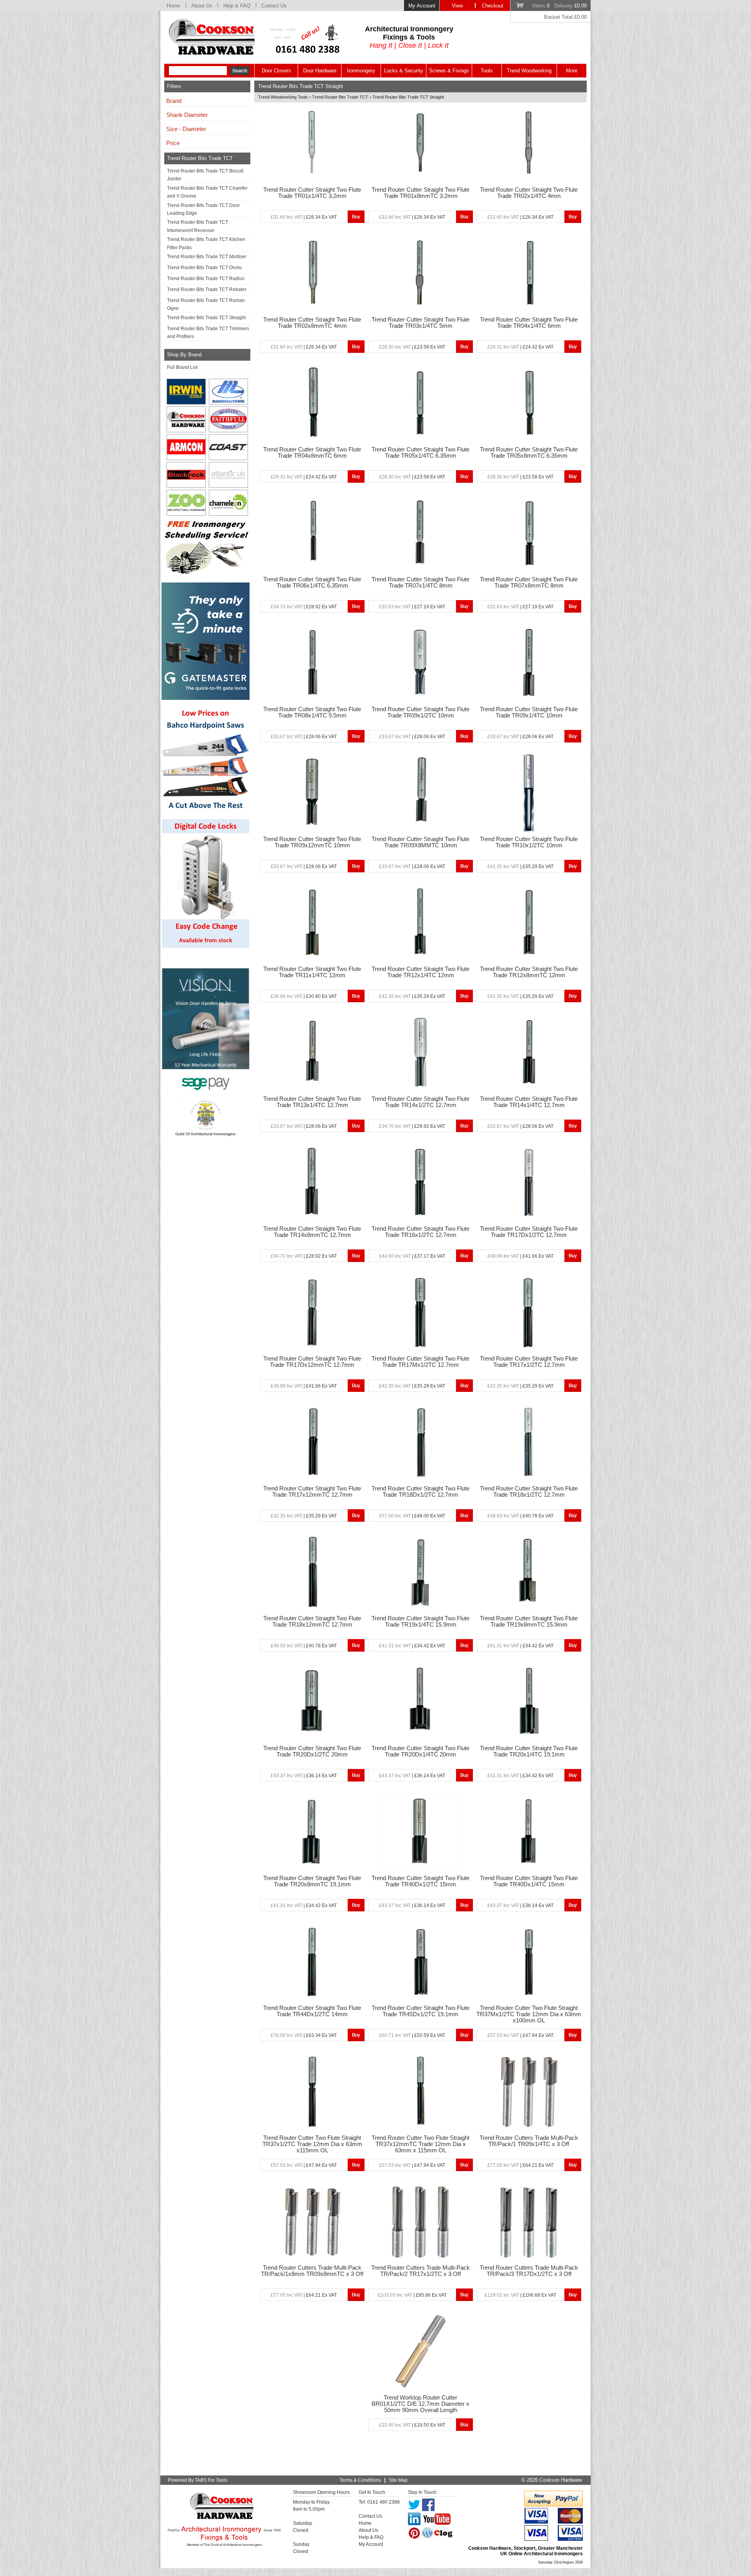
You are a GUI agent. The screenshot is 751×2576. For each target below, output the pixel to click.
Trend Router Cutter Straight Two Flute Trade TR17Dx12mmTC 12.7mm (312, 1362)
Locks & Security (404, 71)
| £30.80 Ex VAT (304, 996)
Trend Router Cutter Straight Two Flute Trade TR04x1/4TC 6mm (529, 323)
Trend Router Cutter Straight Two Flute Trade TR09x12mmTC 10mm (312, 842)
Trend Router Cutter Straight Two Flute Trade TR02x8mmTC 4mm (312, 323)
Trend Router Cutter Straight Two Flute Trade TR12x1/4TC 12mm (420, 972)
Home (173, 6)
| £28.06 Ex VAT (304, 737)
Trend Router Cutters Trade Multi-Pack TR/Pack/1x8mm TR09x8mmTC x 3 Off (312, 2271)
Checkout (493, 6)
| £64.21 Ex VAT (520, 2165)
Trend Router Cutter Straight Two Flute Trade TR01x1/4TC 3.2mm (312, 193)
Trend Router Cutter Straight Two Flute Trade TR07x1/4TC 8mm (420, 582)
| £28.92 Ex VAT (304, 607)
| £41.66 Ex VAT (520, 1256)
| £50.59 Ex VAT (412, 2035)
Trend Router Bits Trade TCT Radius (206, 279)
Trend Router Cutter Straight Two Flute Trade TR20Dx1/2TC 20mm (312, 1751)
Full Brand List (182, 367)
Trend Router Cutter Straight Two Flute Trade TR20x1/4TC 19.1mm (529, 1751)
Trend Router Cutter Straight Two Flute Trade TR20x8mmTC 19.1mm (312, 1881)
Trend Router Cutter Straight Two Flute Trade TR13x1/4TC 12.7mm (312, 1102)
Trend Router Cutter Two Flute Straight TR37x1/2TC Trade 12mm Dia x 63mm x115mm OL (312, 2144)
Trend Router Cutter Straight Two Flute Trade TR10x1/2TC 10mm (529, 842)
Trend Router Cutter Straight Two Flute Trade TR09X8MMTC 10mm (420, 842)
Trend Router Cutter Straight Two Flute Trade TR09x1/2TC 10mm (420, 712)
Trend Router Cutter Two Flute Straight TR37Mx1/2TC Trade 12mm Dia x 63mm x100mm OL (529, 2014)
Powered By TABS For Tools (198, 2480)
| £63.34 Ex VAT (304, 2035)
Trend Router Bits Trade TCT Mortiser (207, 257)
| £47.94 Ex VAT (520, 2035)
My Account (422, 6)
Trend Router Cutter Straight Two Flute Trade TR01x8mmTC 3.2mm (420, 193)
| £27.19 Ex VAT (412, 607)
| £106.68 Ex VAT (520, 2295)
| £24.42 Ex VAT (520, 347)
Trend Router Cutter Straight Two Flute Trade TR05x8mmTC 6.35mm (529, 453)
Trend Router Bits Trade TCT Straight (206, 318)
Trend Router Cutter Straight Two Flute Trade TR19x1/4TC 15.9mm (420, 1621)
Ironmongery (361, 71)
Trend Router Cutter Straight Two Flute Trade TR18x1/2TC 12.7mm (529, 1492)
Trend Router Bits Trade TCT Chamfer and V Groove (207, 192)
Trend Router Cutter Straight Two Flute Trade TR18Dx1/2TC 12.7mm (420, 1492)
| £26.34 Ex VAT (304, 217)
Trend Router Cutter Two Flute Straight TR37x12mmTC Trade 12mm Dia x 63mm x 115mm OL (420, 2144)
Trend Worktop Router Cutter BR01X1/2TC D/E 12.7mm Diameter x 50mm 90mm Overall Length (420, 2404)
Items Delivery (560, 6)
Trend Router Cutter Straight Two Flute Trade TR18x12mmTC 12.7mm (312, 1621)
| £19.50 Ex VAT (412, 2425)
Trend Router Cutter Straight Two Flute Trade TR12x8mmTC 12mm (529, 972)
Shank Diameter (187, 115)
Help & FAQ (237, 6)
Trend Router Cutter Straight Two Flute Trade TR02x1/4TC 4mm (529, 193)
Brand (174, 101)
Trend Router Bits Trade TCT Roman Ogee (206, 304)
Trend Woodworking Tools (283, 97)
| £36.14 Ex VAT (304, 1776)
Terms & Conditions (360, 2480)
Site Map (398, 2480)
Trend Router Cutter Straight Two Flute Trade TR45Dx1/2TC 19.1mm (420, 2011)
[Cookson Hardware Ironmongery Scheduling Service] (206, 572)
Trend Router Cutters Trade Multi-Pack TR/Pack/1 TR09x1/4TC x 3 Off (529, 2141)
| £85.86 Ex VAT (412, 2295)
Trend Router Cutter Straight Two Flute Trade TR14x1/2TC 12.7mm (420, 1102)
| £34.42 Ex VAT (412, 1646)
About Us (202, 6)
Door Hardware (320, 71)
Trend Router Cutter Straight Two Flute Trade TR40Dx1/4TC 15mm (529, 1881)
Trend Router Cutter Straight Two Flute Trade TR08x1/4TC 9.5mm (312, 712)
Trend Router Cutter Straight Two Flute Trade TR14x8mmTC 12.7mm (312, 1232)
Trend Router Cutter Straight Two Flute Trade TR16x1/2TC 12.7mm (420, 1232)
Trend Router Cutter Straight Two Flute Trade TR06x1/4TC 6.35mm (312, 582)
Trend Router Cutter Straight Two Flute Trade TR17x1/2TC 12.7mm (529, 1362)
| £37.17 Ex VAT (412, 1256)
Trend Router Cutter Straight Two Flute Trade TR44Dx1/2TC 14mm (312, 2011)
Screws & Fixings (449, 71)
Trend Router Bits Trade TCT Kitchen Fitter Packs (206, 243)
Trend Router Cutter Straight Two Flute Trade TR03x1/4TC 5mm (420, 323)
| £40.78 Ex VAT (520, 1516)
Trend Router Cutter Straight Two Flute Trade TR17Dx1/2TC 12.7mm (529, 1232)
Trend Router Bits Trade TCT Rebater (207, 289)
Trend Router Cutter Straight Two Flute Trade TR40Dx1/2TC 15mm (420, 1881)
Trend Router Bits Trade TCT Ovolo (204, 268)
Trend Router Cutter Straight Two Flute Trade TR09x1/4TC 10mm (529, 712)
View (457, 6)
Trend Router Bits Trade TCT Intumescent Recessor (198, 226)
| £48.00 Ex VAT (412, 1516)
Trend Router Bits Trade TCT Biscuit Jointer (205, 175)
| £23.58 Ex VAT (412, 347)
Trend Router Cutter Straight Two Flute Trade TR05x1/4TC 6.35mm (420, 453)
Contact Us (274, 6)
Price (173, 143)
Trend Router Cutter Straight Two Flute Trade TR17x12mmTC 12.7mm (312, 1492)
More (572, 71)
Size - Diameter (186, 129)
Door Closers (276, 71)
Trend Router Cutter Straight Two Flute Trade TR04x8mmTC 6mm (312, 453)
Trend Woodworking (529, 71)
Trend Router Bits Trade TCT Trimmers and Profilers (208, 333)
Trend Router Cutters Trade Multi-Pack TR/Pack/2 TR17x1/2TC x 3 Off (420, 2271)
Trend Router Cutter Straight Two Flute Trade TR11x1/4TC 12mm (312, 972)
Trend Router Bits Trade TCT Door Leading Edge (203, 209)
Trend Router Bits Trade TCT (340, 97)
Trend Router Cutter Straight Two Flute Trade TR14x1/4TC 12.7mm (529, 1102)
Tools (487, 71)
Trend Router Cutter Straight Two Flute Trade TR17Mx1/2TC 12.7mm (420, 1362)
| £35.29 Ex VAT (520, 866)
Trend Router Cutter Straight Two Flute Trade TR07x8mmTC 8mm (529, 582)
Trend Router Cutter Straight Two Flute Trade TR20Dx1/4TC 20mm (420, 1751)
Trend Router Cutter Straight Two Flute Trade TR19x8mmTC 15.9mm (529, 1621)
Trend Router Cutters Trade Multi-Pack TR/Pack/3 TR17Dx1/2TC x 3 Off (529, 2271)
